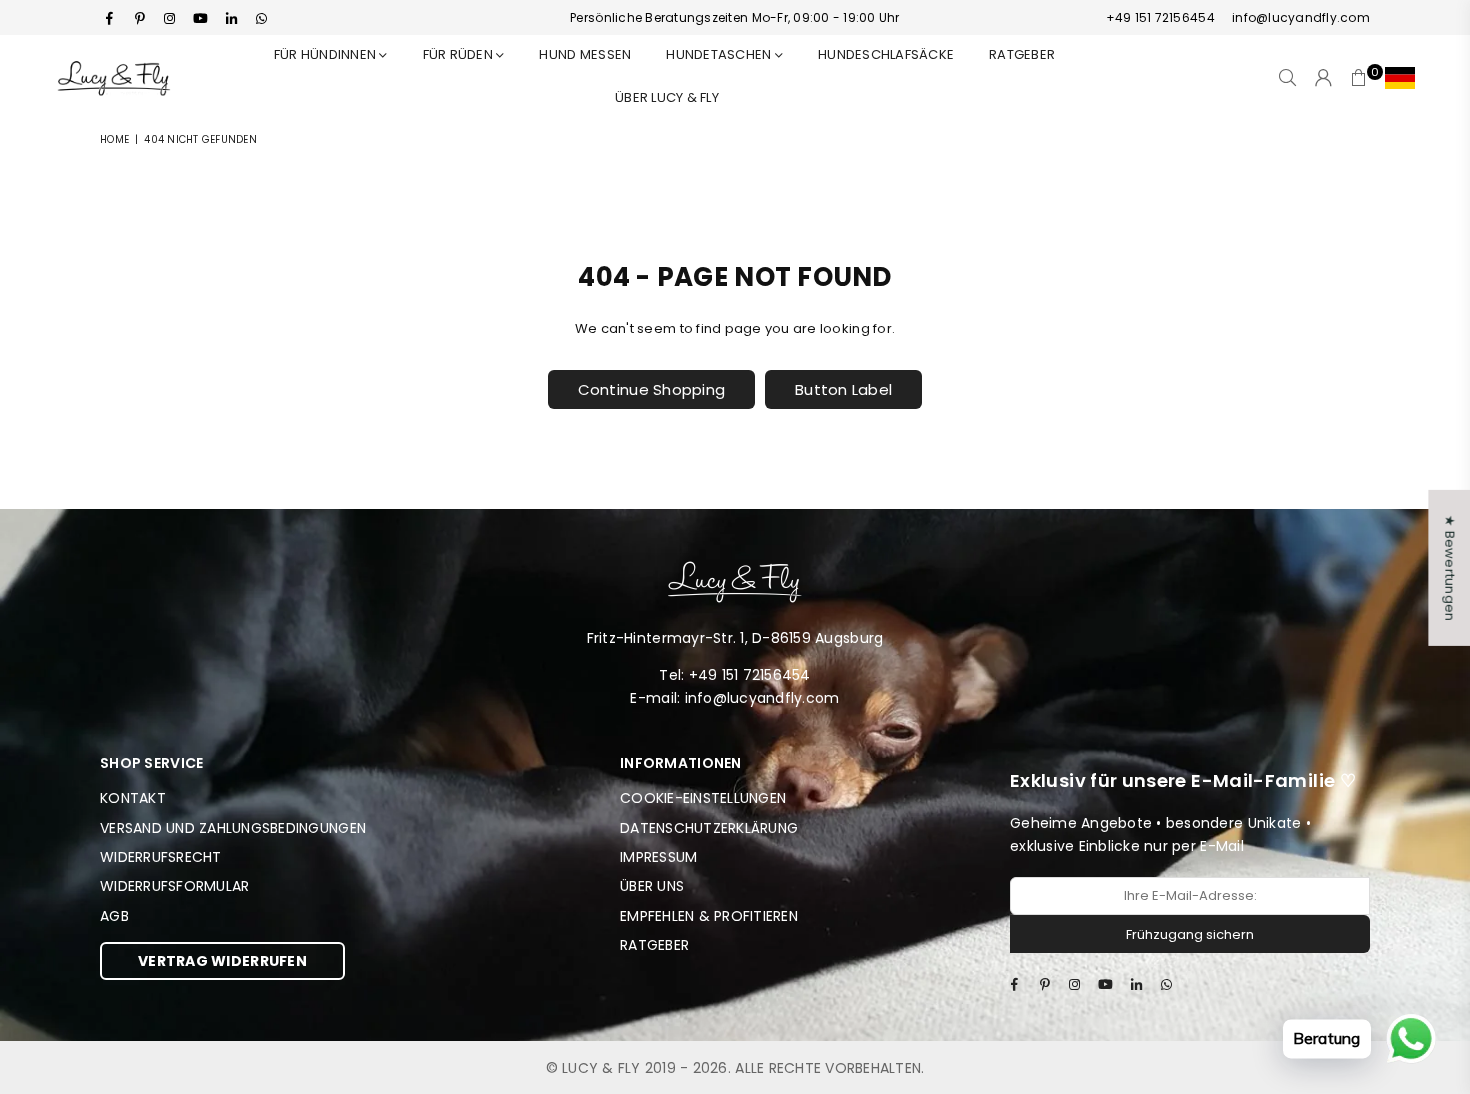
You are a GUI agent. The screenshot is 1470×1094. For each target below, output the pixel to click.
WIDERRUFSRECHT (161, 857)
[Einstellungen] (1395, 78)
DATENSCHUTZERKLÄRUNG (709, 828)
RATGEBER (1022, 54)
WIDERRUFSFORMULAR (174, 886)
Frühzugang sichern (1190, 934)
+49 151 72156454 (1160, 17)
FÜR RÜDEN (460, 54)
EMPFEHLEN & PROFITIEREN (709, 916)
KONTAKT (133, 798)
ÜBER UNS (652, 886)
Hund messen (585, 54)
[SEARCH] (1287, 78)
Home (114, 139)
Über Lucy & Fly (667, 97)
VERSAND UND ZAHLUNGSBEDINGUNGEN (233, 828)
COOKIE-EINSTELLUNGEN (703, 798)
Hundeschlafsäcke (886, 54)
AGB (114, 916)
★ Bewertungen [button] (1449, 568)
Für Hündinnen (327, 54)
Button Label (843, 389)
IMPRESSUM (658, 857)
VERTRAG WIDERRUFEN (222, 961)
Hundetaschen (720, 54)
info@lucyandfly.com (1299, 17)
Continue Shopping (651, 389)
